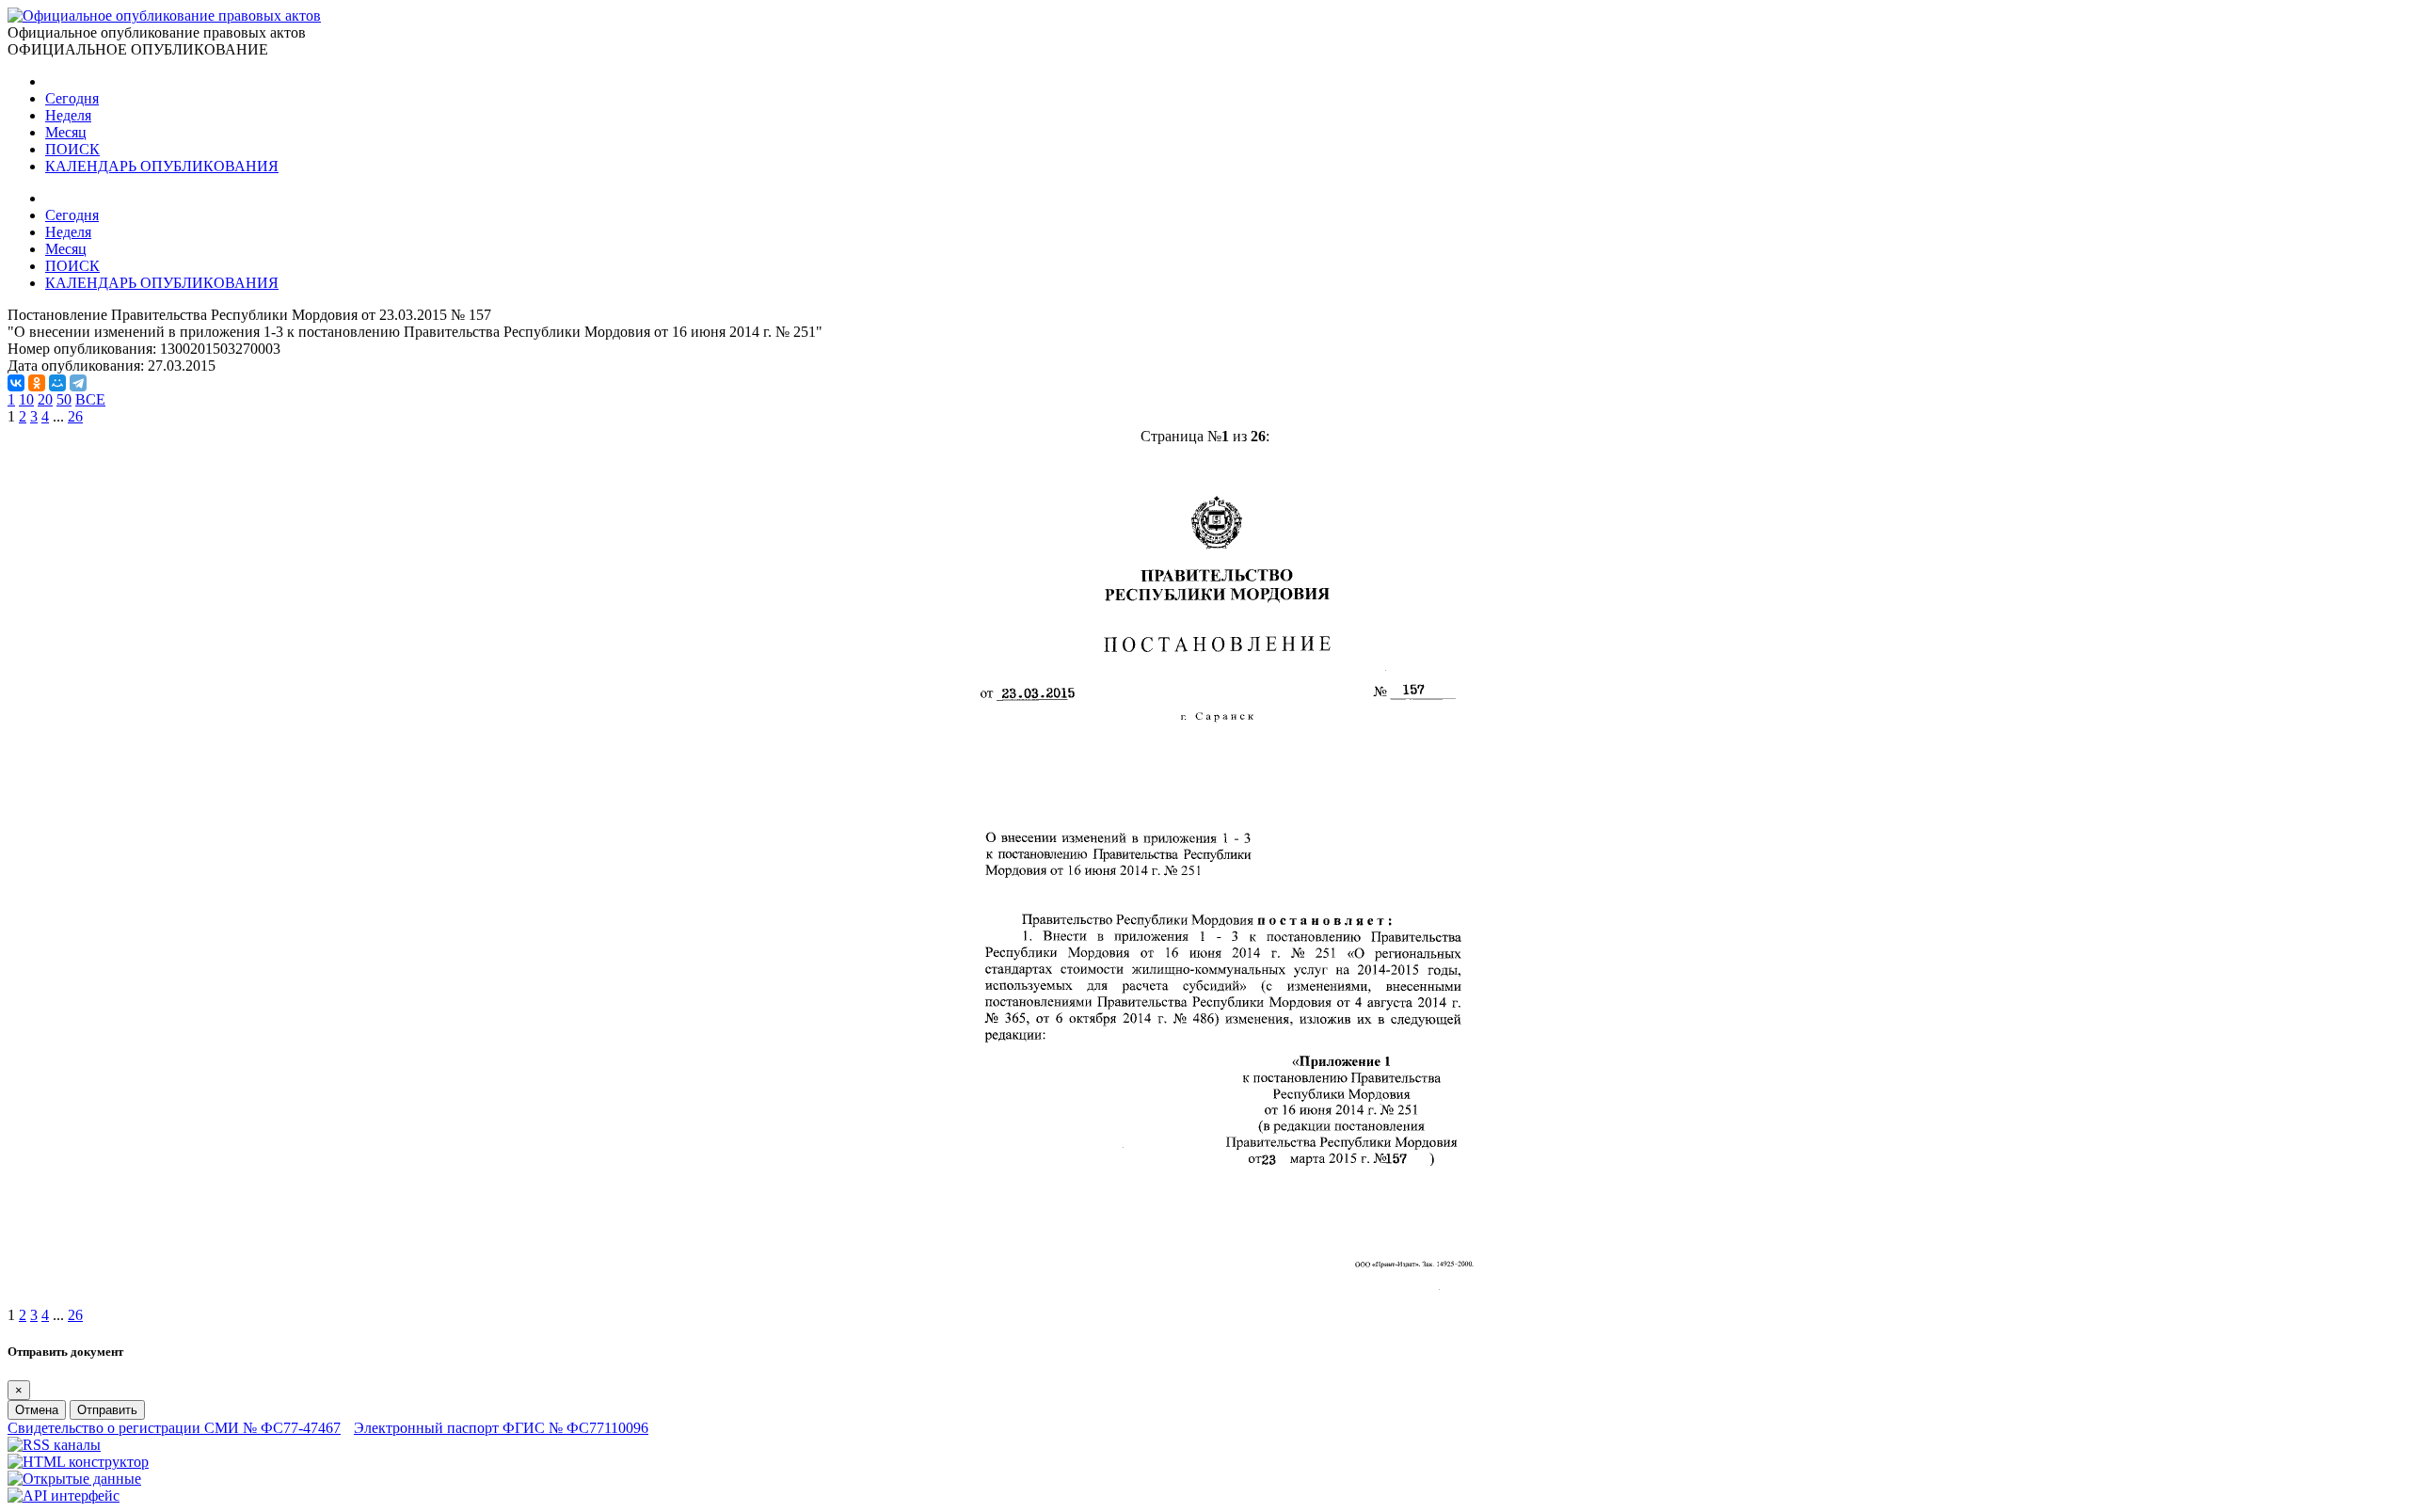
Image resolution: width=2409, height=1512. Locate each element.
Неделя (68, 115)
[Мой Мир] (57, 383)
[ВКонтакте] (16, 383)
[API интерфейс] (64, 1496)
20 (45, 399)
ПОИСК (72, 149)
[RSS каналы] (54, 1445)
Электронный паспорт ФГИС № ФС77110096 (501, 1428)
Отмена (37, 1410)
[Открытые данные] (74, 1479)
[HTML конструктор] (78, 1462)
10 (26, 399)
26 (75, 416)
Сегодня (72, 98)
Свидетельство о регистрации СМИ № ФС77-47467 (174, 1428)
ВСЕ (90, 399)
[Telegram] (78, 383)
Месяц (66, 132)
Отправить (107, 1410)
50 (64, 399)
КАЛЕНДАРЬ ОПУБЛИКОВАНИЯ (162, 166)
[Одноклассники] (37, 383)
